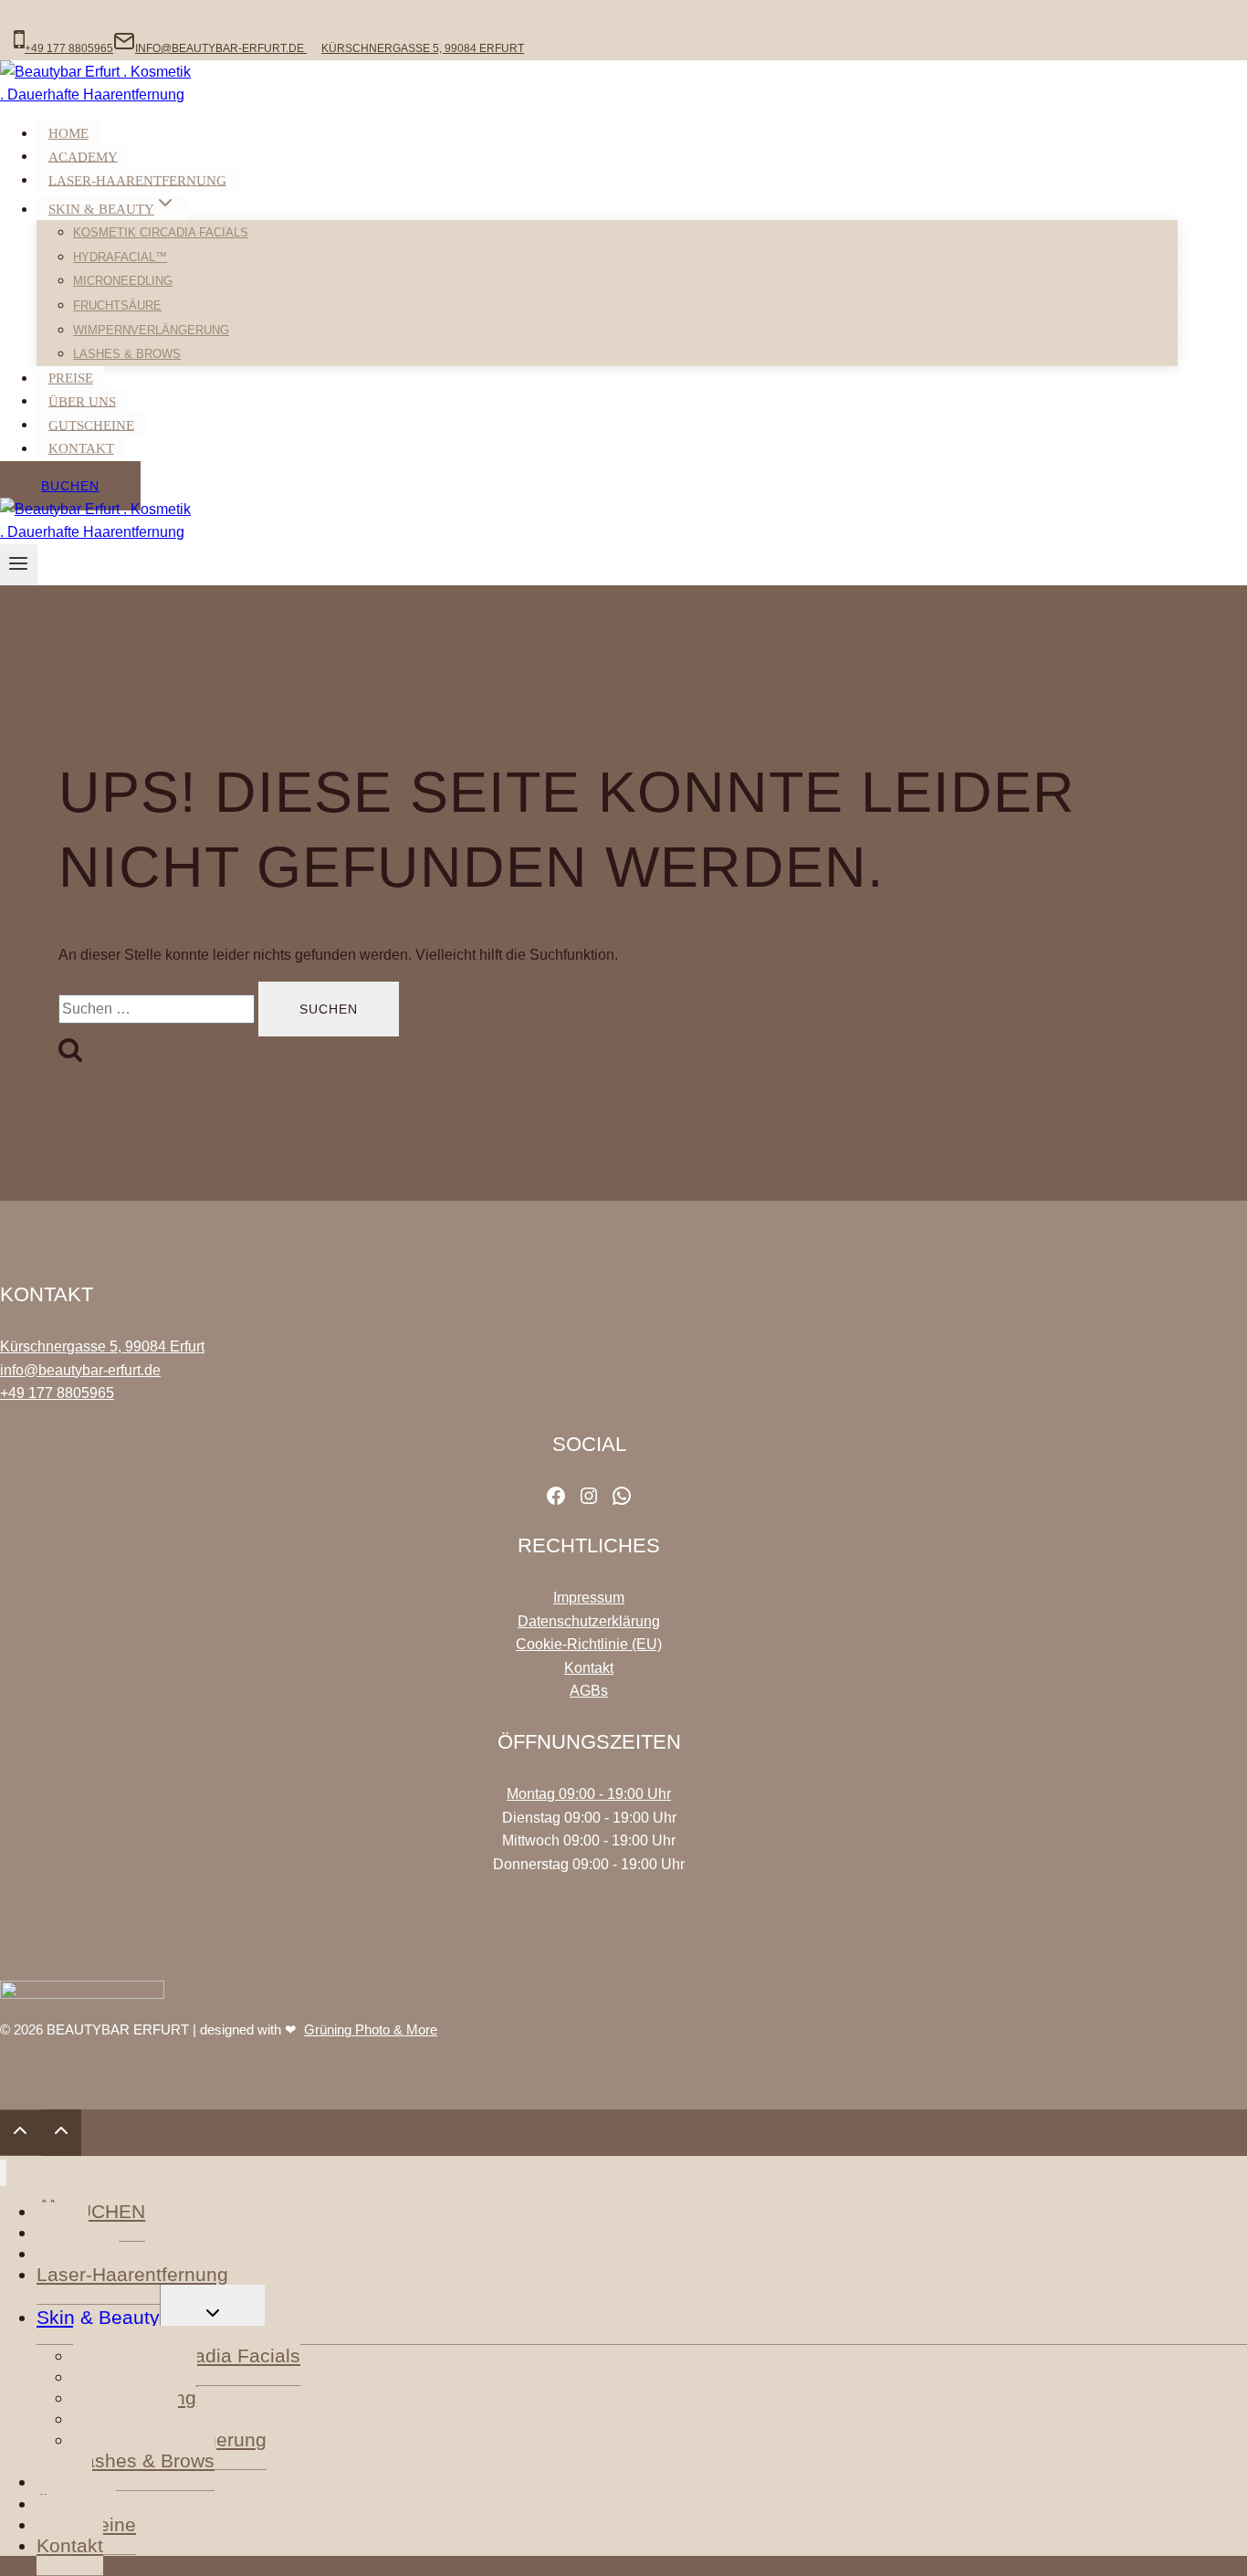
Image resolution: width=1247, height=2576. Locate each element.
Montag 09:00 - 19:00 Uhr (589, 1794)
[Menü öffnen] (19, 565)
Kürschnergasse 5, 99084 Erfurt (102, 1346)
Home (68, 133)
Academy (83, 156)
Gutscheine (91, 425)
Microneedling (123, 281)
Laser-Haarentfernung (137, 180)
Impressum (589, 1598)
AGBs (589, 1691)
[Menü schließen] (3, 2173)
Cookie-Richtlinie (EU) (589, 1644)
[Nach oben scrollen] (21, 2133)
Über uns (82, 401)
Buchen (70, 486)
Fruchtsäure (117, 305)
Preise (71, 378)
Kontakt (81, 448)
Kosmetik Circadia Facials (161, 232)
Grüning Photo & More (371, 2029)
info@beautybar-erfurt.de (80, 1370)
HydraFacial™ (120, 257)
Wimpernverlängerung (151, 330)
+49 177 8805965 (57, 1393)
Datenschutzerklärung (589, 1621)
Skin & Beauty (98, 2317)
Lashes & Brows (127, 354)
